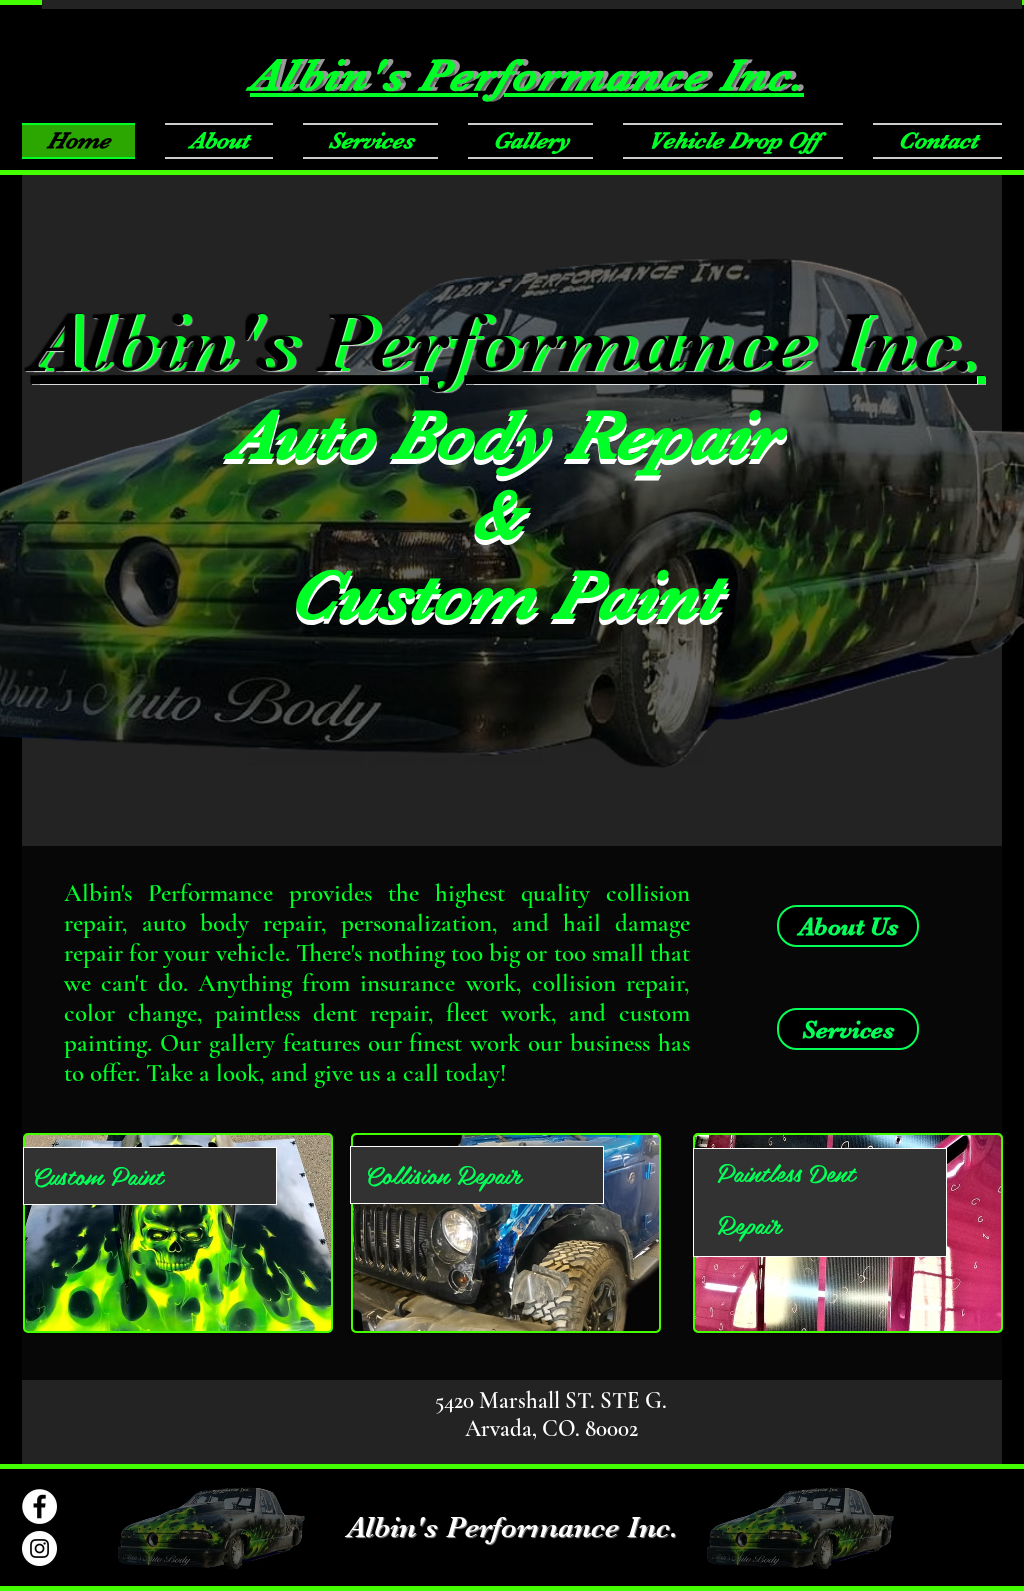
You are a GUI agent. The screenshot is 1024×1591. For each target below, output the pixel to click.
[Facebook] (39, 1506)
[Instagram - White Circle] (39, 1548)
